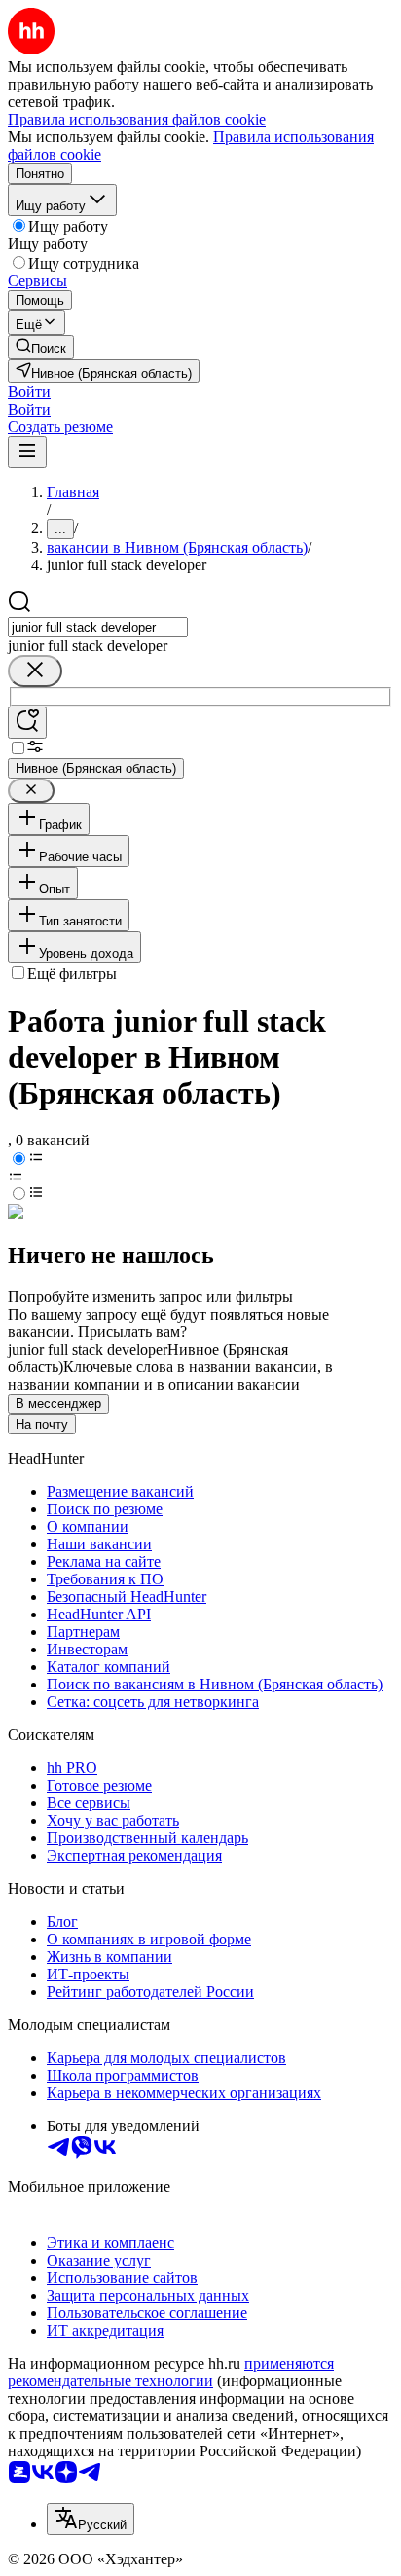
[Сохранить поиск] (27, 723)
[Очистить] (35, 671)
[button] (29, 392)
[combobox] (98, 627)
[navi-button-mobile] (27, 452)
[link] (41, 347)
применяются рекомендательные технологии (171, 2372)
